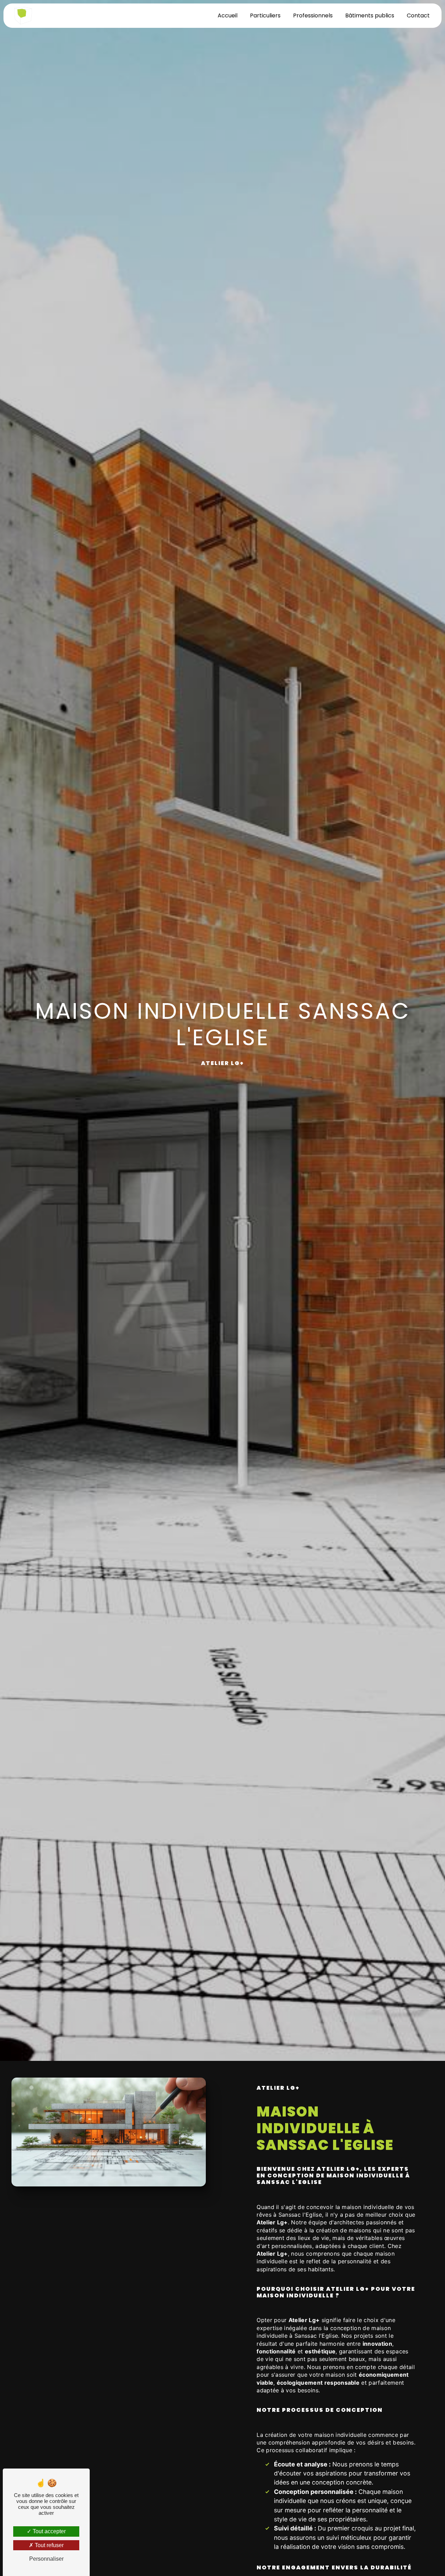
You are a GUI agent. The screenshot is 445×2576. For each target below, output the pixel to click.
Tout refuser (48, 2545)
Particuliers (265, 15)
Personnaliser (46, 2559)
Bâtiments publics (370, 15)
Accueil (228, 15)
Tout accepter (48, 2531)
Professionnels (313, 15)
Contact (418, 15)
